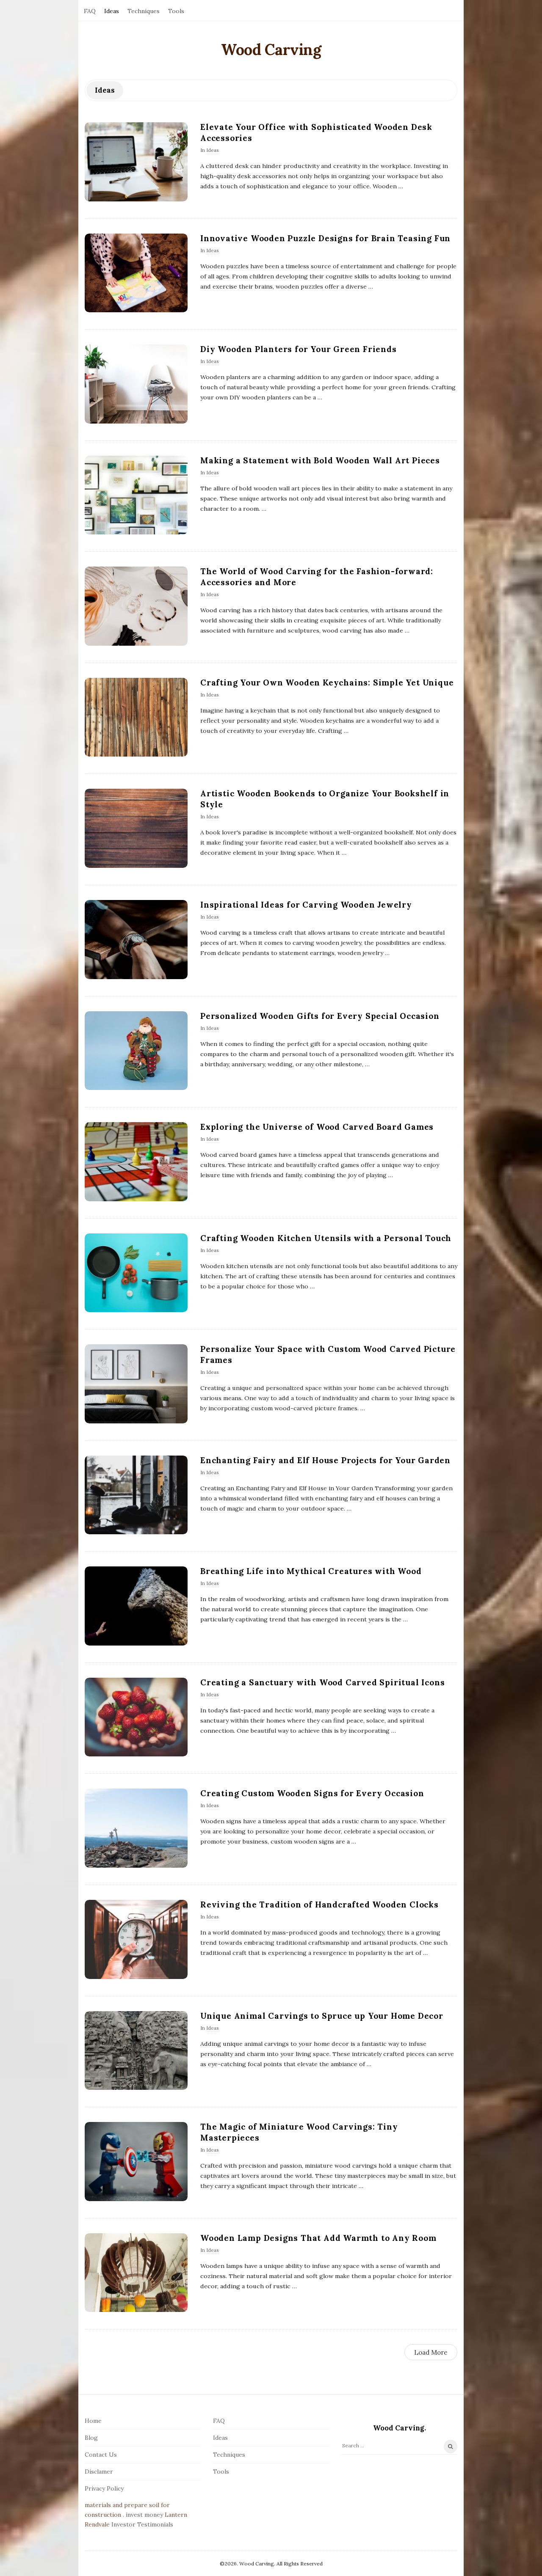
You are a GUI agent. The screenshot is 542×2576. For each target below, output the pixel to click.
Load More (431, 2352)
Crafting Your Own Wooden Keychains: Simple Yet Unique (327, 683)
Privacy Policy (104, 2488)
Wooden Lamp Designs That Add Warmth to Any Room (318, 2238)
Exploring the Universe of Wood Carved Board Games (317, 1127)
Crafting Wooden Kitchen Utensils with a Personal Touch (326, 1238)
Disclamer (99, 2471)
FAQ (90, 11)
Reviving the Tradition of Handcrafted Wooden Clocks (319, 1904)
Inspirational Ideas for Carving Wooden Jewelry (306, 905)
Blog (91, 2438)
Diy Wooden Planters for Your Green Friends (299, 349)
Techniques (144, 11)
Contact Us (101, 2455)
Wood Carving (271, 50)
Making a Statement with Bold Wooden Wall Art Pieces (320, 460)
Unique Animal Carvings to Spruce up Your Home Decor (322, 2016)
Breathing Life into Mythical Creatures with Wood (311, 1571)
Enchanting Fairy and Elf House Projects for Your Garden (325, 1460)
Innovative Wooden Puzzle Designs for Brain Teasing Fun (325, 238)
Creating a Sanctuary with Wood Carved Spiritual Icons (322, 1682)
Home (93, 2421)
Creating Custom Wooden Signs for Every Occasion (312, 1793)
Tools (176, 11)
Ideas (112, 11)
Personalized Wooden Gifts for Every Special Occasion (320, 1016)
